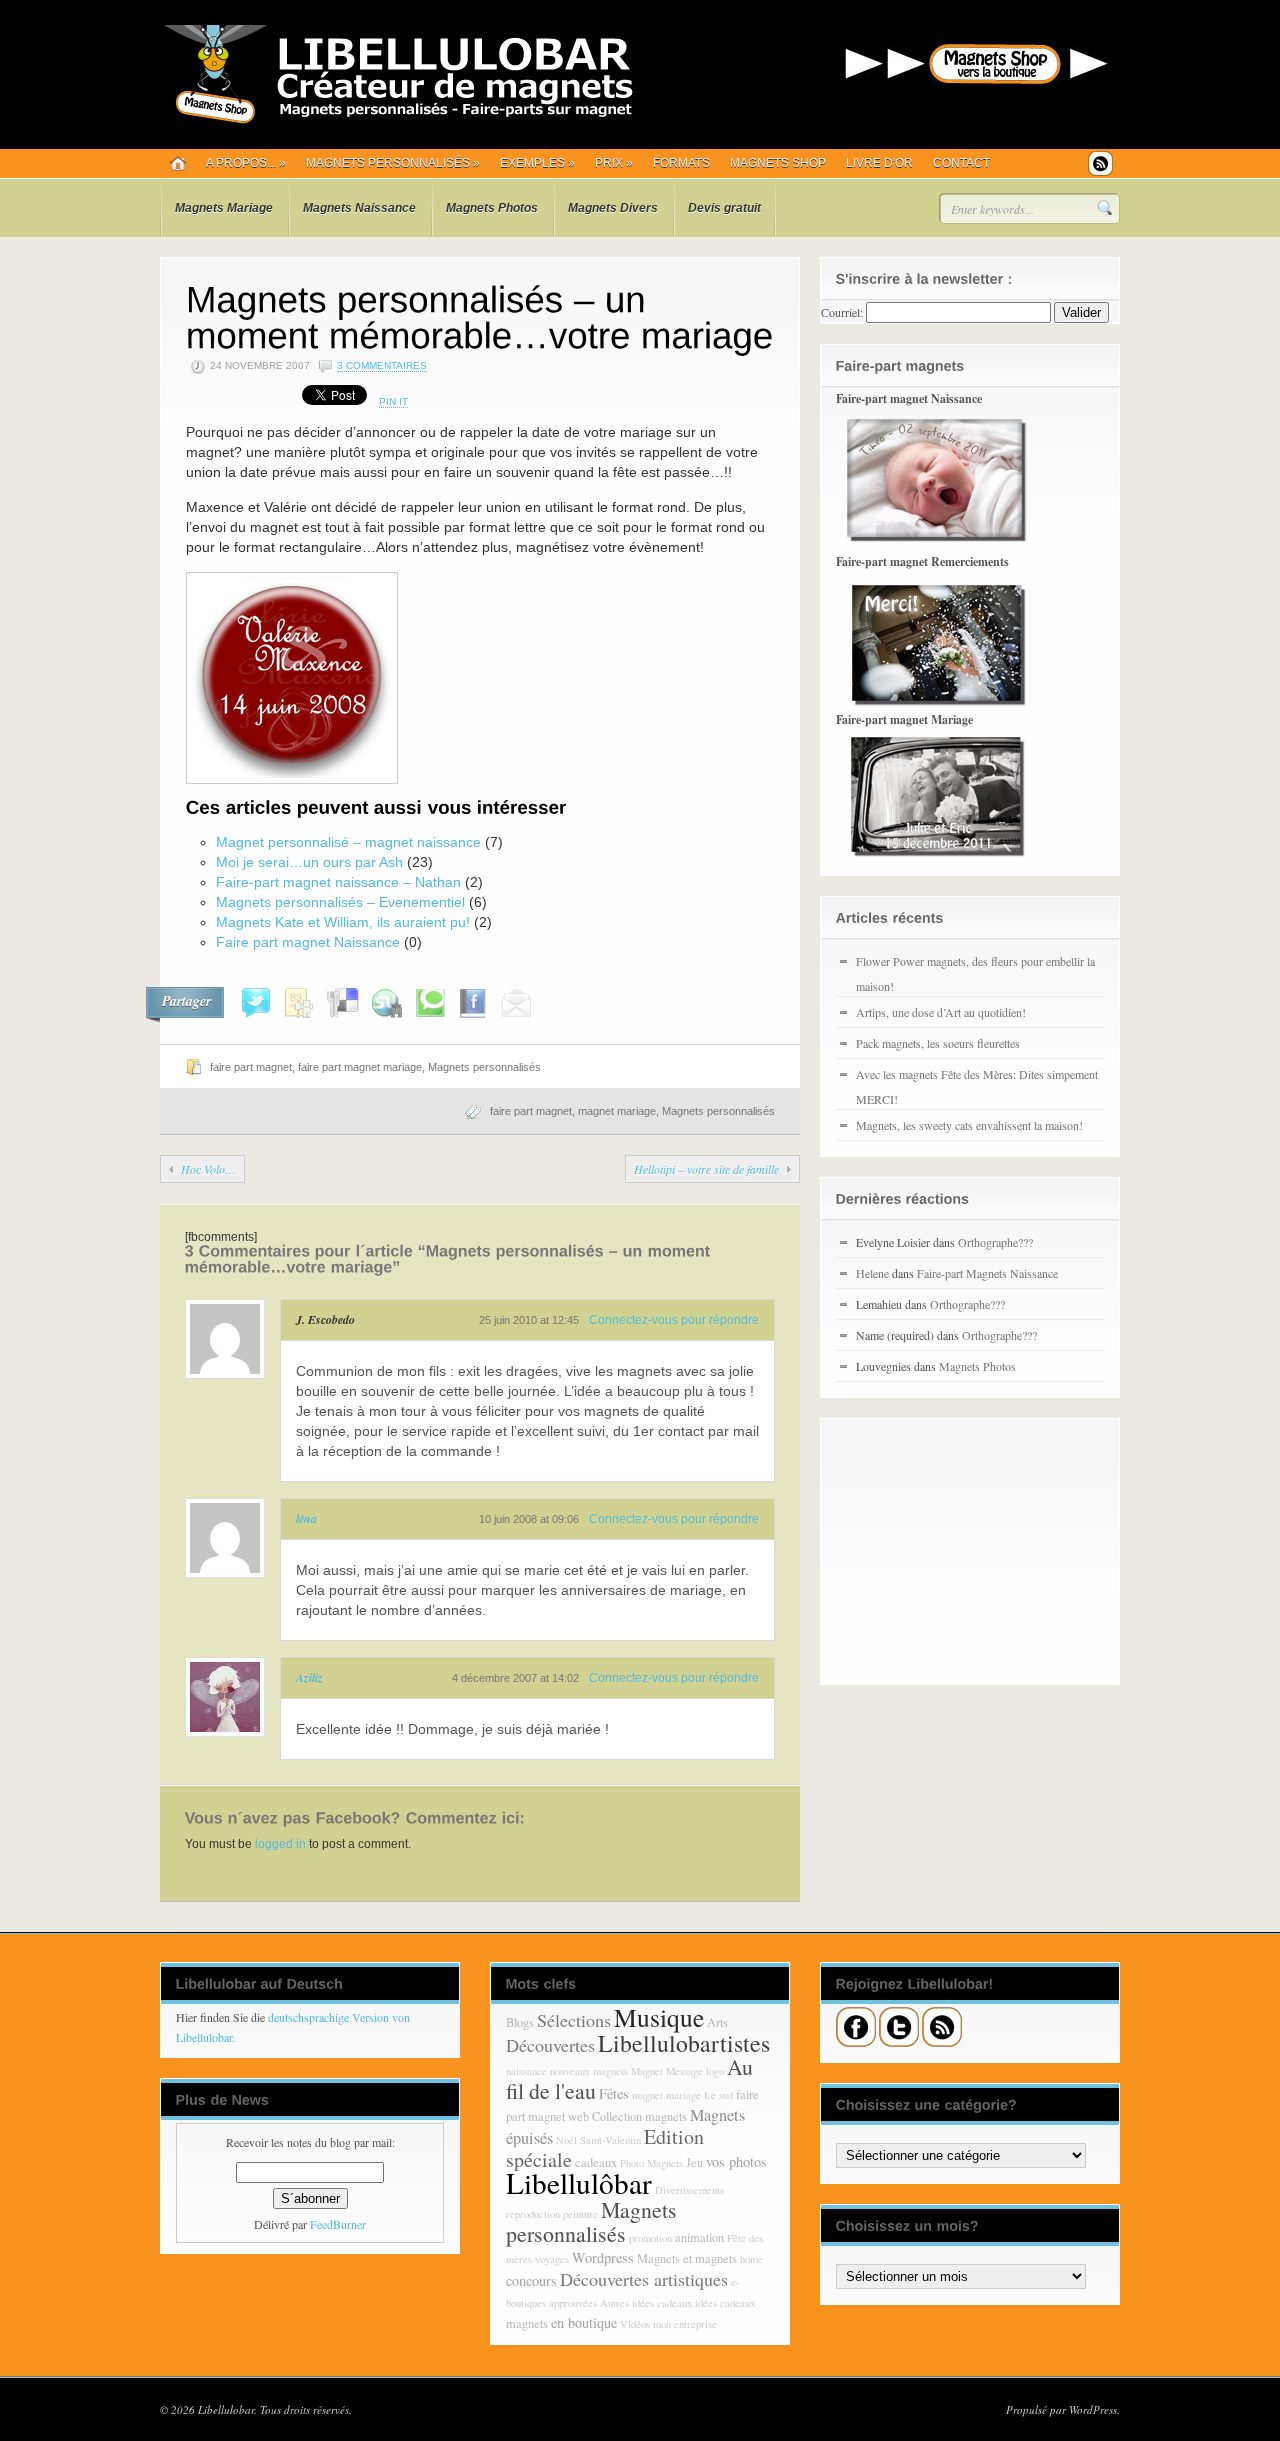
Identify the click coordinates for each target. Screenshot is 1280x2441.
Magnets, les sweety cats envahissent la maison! (969, 1125)
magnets (527, 2323)
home (751, 2259)
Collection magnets (639, 2116)
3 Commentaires (382, 365)
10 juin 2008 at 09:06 (529, 1519)
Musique (659, 2017)
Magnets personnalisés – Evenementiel (340, 902)
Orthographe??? (995, 1242)
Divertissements (689, 2190)
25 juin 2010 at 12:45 (529, 1320)
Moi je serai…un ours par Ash (309, 862)
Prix (614, 163)
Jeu (694, 2162)
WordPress (1093, 2409)
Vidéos (635, 2324)
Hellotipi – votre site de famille (706, 1169)
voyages (552, 2259)
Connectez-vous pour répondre (674, 1320)
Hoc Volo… (208, 1169)
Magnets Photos (492, 208)
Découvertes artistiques (644, 2279)
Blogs (520, 2022)
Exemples (537, 163)
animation (699, 2237)
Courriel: (842, 312)
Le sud (718, 2095)
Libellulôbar (579, 2182)
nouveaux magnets (589, 2071)
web (578, 2116)
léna (306, 1518)
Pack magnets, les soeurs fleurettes (938, 1043)
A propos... (246, 163)
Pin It (393, 401)
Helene (872, 1273)
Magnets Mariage (224, 208)
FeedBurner (338, 2224)
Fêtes (614, 2093)
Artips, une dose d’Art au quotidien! (941, 1012)
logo (715, 2071)
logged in (280, 1844)
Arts (717, 2022)
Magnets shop (778, 163)
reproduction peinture (552, 2214)
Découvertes (550, 2045)
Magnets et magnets (687, 2258)
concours (531, 2280)
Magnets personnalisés (393, 163)
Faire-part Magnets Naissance (987, 1273)
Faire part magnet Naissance (308, 942)
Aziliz (309, 1677)
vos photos (736, 2161)
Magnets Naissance (359, 208)
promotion (650, 2238)
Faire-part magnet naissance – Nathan (338, 882)
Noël (566, 2140)
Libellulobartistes (684, 2043)
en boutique (584, 2322)
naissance (526, 2071)
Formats (681, 163)
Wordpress (603, 2257)
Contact (961, 163)
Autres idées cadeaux (646, 2303)
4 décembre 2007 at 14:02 (515, 1678)
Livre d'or (879, 163)
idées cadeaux (725, 2303)
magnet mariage (617, 1111)
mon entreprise (685, 2324)
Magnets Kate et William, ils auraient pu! (343, 922)
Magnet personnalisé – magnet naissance (348, 842)
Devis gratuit (724, 208)
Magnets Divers (613, 208)
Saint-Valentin (610, 2140)
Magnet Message (667, 2071)
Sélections (574, 2020)
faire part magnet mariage (360, 1067)
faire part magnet (251, 1067)
